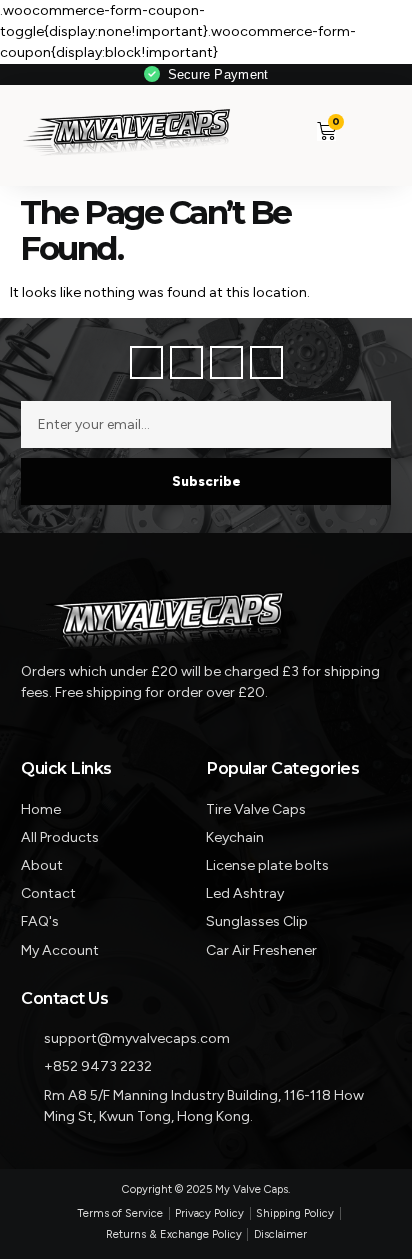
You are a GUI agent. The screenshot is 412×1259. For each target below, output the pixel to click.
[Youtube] (266, 362)
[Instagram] (226, 362)
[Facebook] (146, 362)
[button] (363, 130)
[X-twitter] (186, 362)
